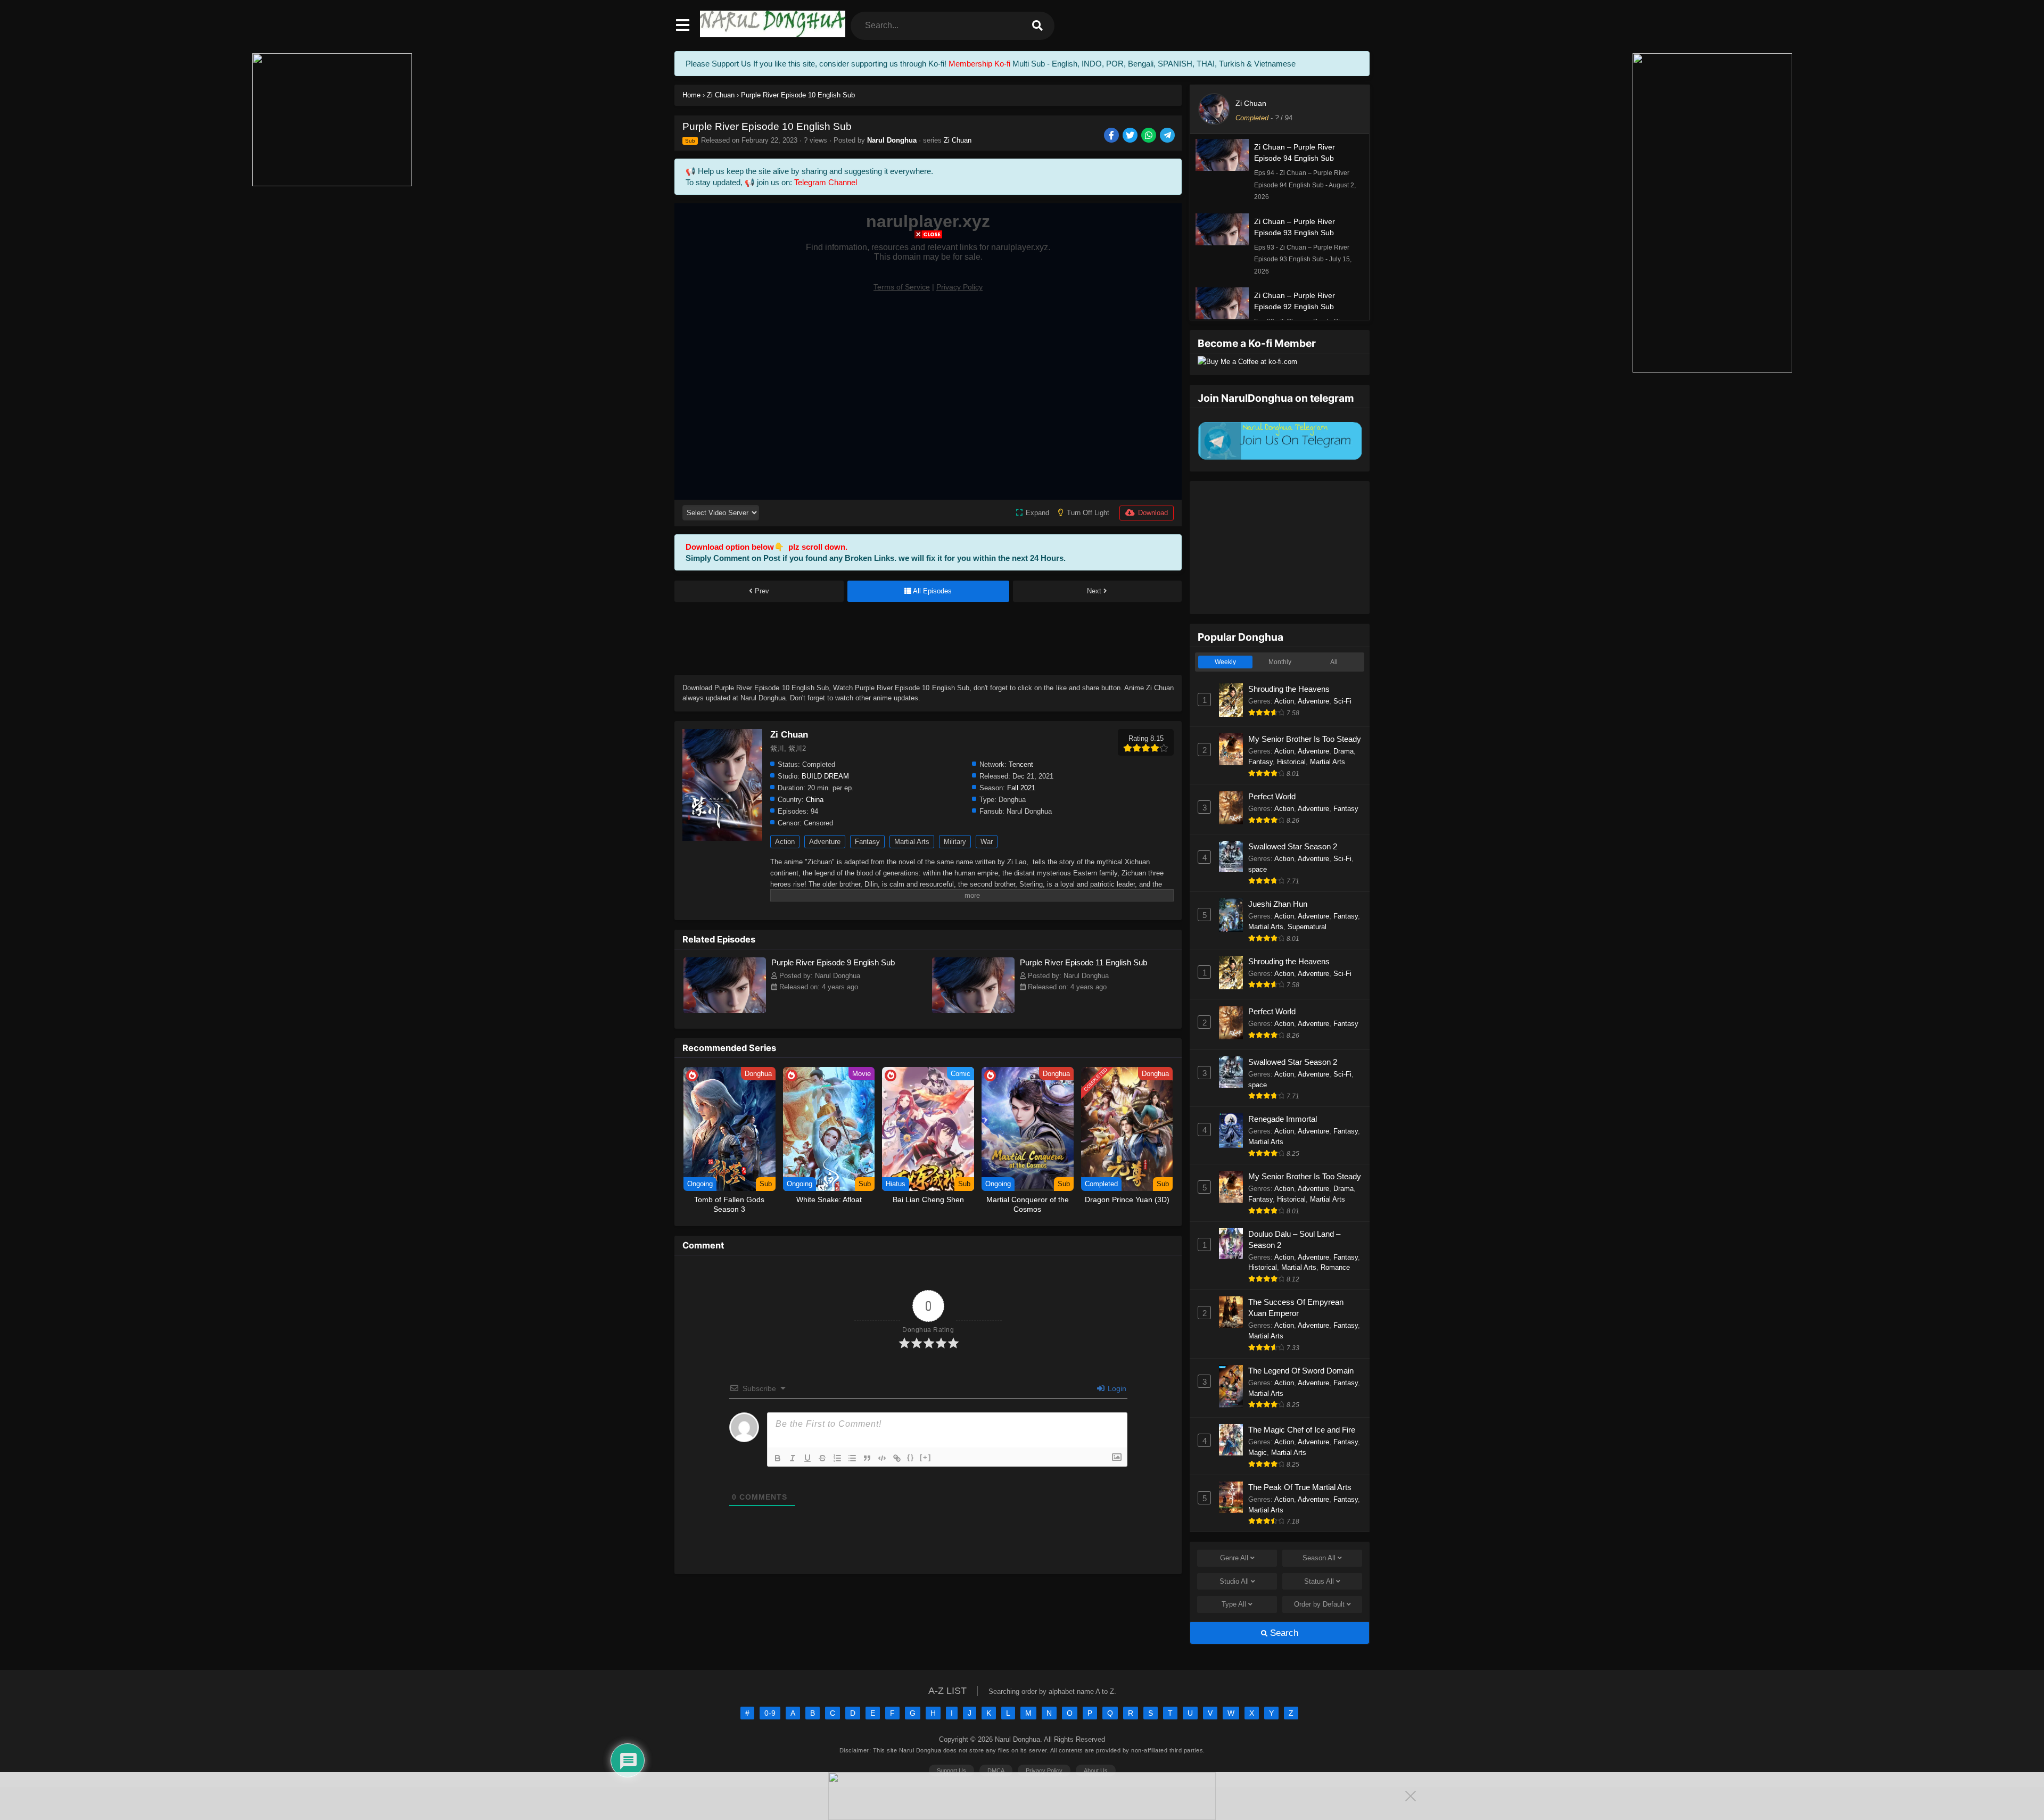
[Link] (897, 1458)
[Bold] (778, 1458)
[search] (1037, 26)
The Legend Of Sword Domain (1301, 1371)
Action (785, 842)
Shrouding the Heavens (1289, 689)
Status (1319, 1581)
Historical (1291, 762)
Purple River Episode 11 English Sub (1083, 962)
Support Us (951, 1771)
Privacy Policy (1044, 1771)
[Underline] (807, 1458)
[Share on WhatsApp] (1149, 136)
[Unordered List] (852, 1458)
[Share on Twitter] (1131, 136)
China (815, 800)
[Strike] (822, 1458)
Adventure (825, 842)
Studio (1234, 1581)
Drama (1344, 751)
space (1258, 869)
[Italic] (793, 1458)
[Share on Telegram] (1168, 136)
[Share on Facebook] (1112, 136)
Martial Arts (912, 842)
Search (1283, 1633)
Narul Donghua (892, 140)
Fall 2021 (1021, 788)
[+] (926, 1457)
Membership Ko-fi (979, 64)
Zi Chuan (958, 140)
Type (1234, 1604)
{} (911, 1457)
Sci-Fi (1342, 701)
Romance (1335, 1267)
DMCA (996, 1771)
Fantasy (867, 842)
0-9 (770, 1713)
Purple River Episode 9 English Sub (833, 962)
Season (1319, 1558)
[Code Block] (882, 1458)
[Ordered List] (837, 1458)
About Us (1096, 1771)
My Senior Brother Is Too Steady (1305, 739)
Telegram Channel (826, 182)
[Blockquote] (867, 1458)
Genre (1234, 1558)
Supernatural (1307, 927)
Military (955, 842)
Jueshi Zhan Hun (1278, 904)
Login (1116, 1388)
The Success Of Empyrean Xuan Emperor (1296, 1308)
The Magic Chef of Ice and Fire (1302, 1430)
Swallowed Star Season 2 (1293, 846)
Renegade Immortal (1283, 1119)
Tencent (1021, 764)
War (987, 842)
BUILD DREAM (825, 776)
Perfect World (1272, 796)
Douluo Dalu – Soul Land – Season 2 (1294, 1239)
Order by (1319, 1604)
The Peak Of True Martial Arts (1300, 1487)
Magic (1258, 1453)
